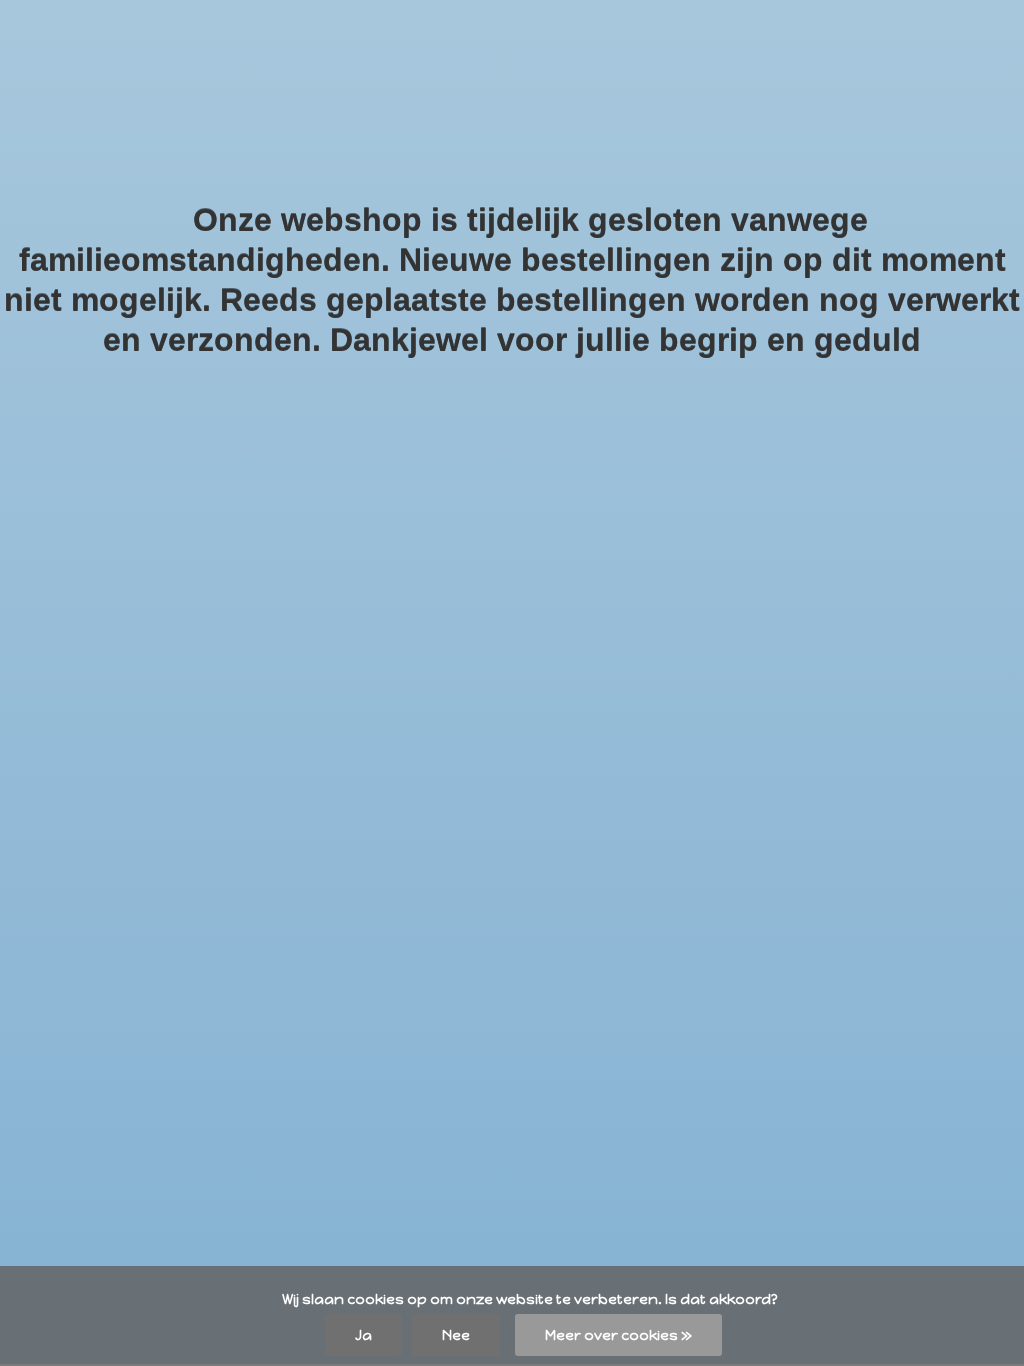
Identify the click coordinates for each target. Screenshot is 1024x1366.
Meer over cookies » (618, 1335)
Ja (363, 1335)
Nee (456, 1335)
